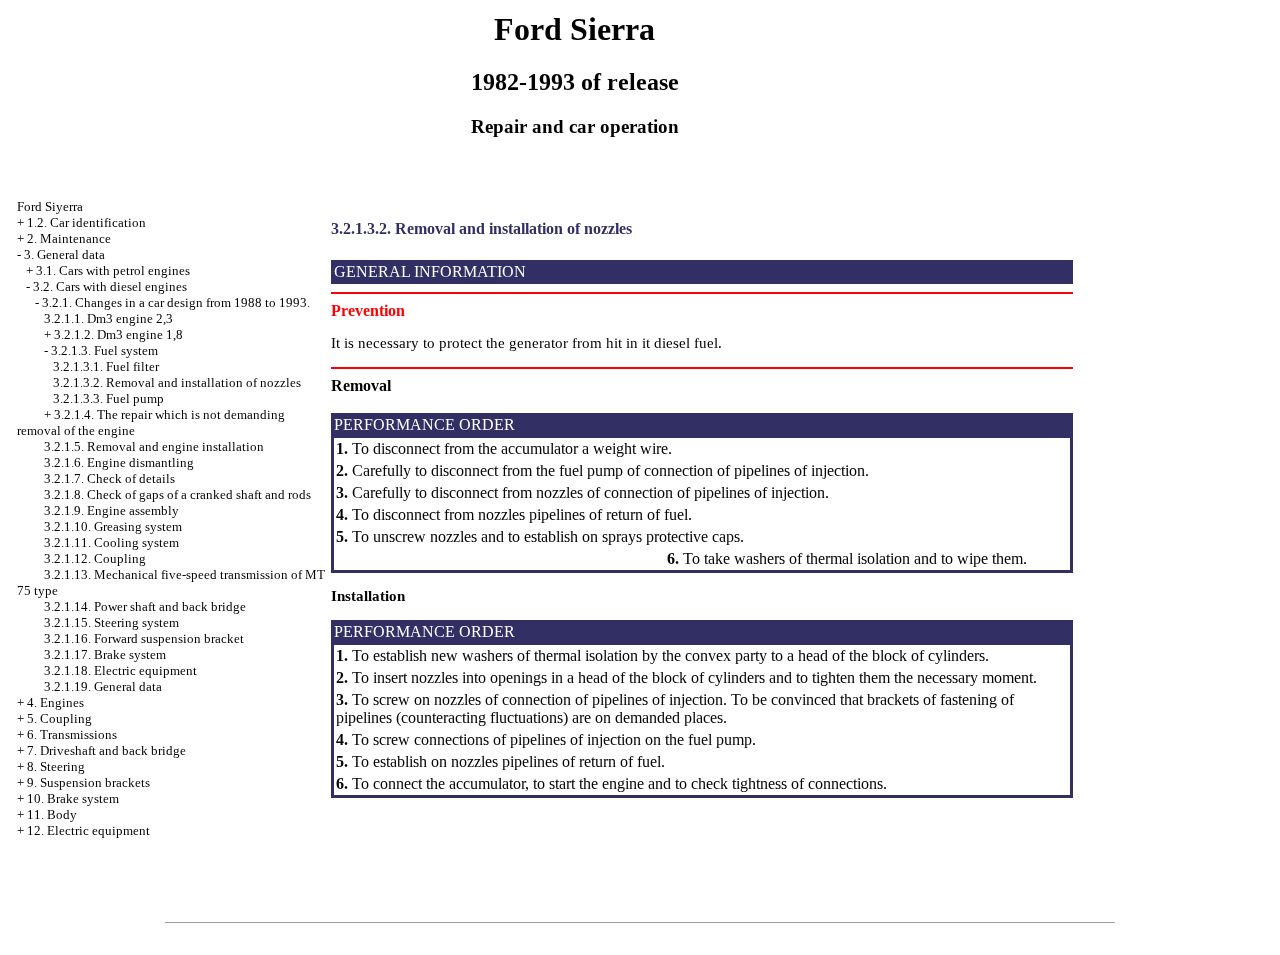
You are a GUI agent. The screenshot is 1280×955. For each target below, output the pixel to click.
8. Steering (56, 766)
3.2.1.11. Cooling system (111, 542)
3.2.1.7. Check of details (109, 478)
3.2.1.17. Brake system (105, 654)
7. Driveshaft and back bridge (106, 750)
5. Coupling (59, 718)
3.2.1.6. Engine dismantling (119, 462)
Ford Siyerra (50, 206)
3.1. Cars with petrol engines (113, 270)
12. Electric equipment (88, 830)
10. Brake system (73, 798)
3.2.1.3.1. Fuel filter (106, 366)
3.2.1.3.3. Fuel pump (108, 398)
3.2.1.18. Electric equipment (120, 670)
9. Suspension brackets (88, 782)
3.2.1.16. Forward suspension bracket (144, 638)
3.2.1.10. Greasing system (113, 526)
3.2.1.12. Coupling (95, 558)
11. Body (52, 814)
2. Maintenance (69, 238)
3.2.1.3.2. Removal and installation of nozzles (177, 382)
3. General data (64, 254)
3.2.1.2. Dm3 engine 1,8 (118, 334)
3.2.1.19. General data (103, 686)
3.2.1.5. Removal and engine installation (154, 446)
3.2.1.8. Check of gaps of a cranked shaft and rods (177, 494)
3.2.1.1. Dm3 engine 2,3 (108, 318)
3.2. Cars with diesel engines (110, 286)
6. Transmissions (72, 734)
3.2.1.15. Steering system (111, 622)
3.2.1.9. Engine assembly (111, 510)
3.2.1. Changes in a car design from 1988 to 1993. (176, 302)
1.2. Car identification (86, 222)
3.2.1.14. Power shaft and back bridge (145, 606)
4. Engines (55, 702)
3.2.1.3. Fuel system (104, 350)
